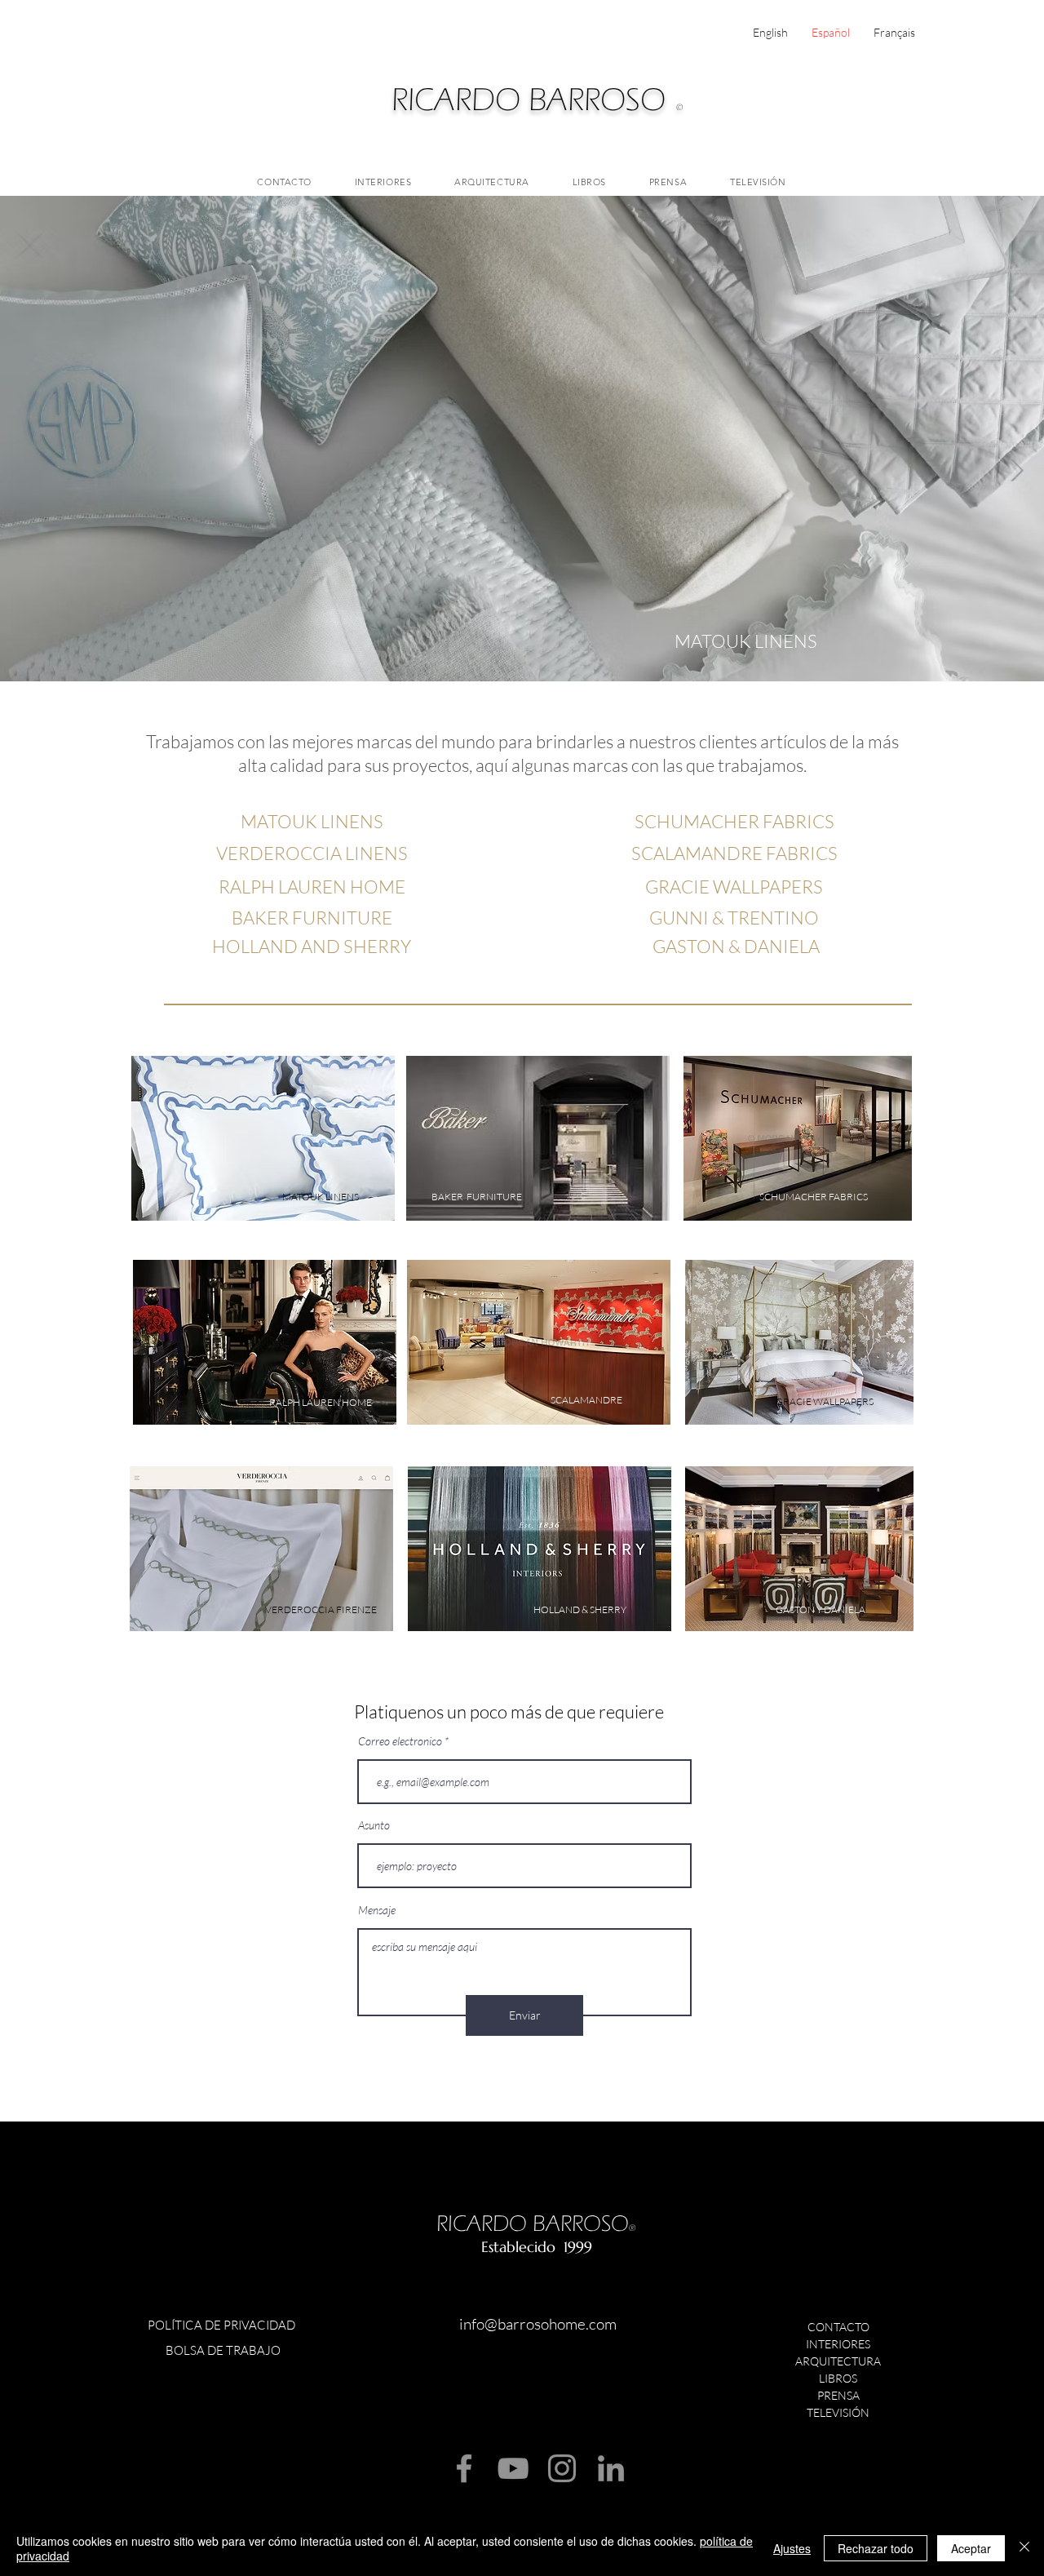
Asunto (374, 1825)
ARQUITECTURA (838, 2361)
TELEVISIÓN (838, 2412)
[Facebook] (464, 2468)
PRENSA (838, 2395)
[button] (522, 439)
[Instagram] (562, 2468)
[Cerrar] (1024, 2548)
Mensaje (377, 1910)
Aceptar (971, 2548)
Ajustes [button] (792, 2548)
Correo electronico (400, 1741)
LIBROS (838, 2378)
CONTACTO (838, 2327)
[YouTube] (513, 2468)
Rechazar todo (876, 2548)
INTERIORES (838, 2344)
